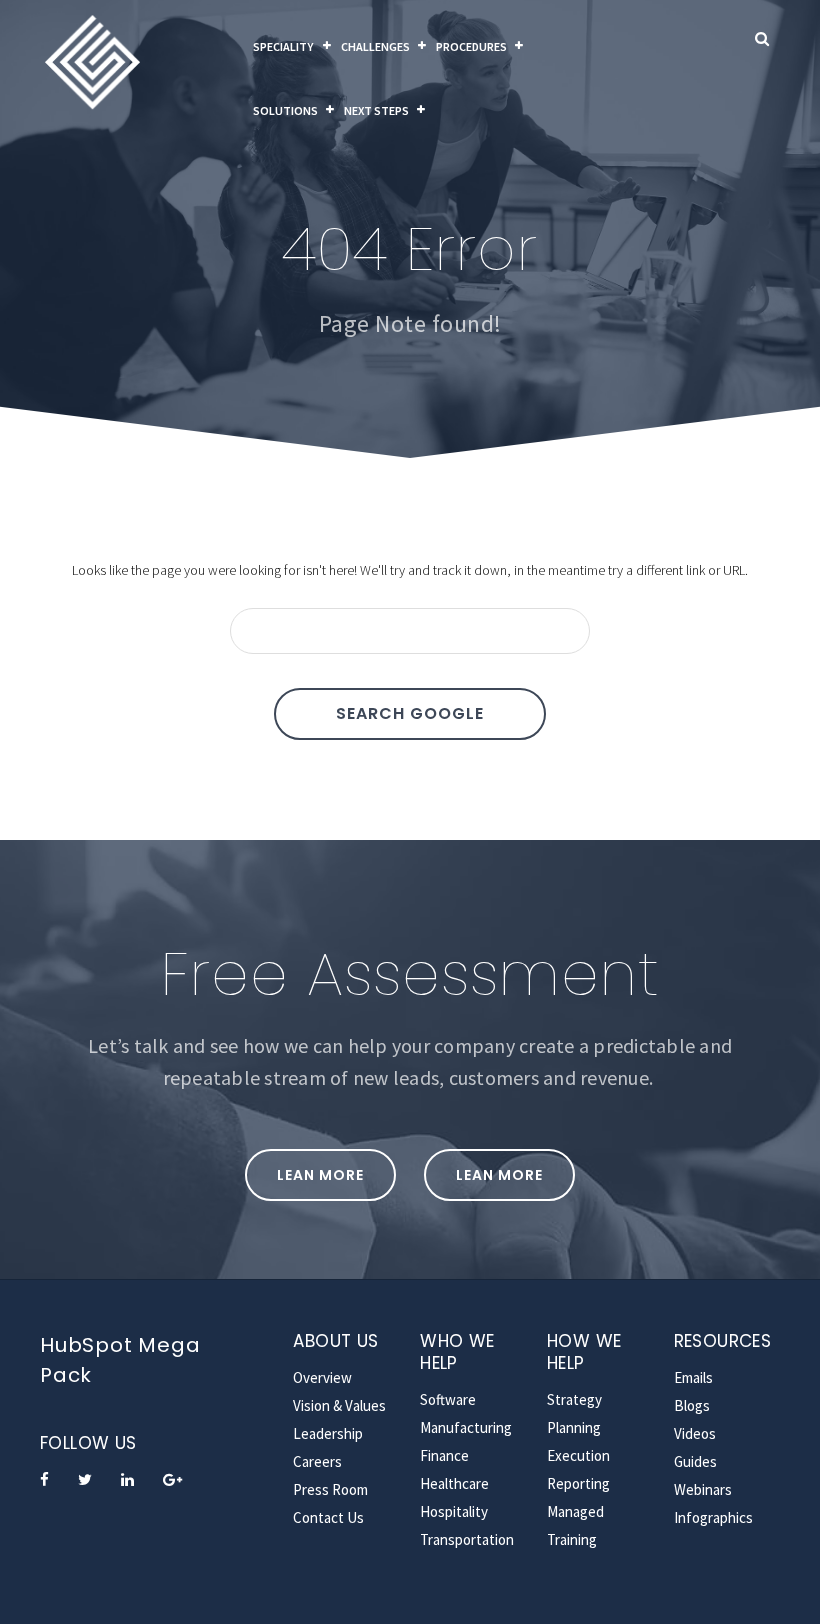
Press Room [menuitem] (330, 1489)
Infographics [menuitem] (713, 1517)
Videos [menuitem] (695, 1433)
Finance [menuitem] (444, 1455)
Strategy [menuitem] (574, 1399)
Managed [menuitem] (575, 1511)
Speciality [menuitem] (284, 46)
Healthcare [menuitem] (454, 1483)
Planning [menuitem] (574, 1427)
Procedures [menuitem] (471, 46)
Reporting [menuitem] (578, 1483)
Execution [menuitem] (578, 1455)
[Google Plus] (172, 1479)
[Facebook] (44, 1479)
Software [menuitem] (448, 1399)
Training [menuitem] (572, 1539)
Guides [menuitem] (695, 1461)
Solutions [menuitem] (285, 110)
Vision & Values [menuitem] (339, 1405)
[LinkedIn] (127, 1479)
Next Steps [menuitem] (376, 110)
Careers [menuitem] (317, 1461)
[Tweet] (85, 1479)
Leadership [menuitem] (328, 1433)
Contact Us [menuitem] (328, 1517)
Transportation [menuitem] (467, 1539)
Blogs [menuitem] (692, 1405)
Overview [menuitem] (322, 1377)
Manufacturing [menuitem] (466, 1427)
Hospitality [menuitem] (454, 1511)
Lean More (320, 1175)
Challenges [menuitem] (375, 46)
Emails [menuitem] (693, 1377)
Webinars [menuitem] (703, 1489)
